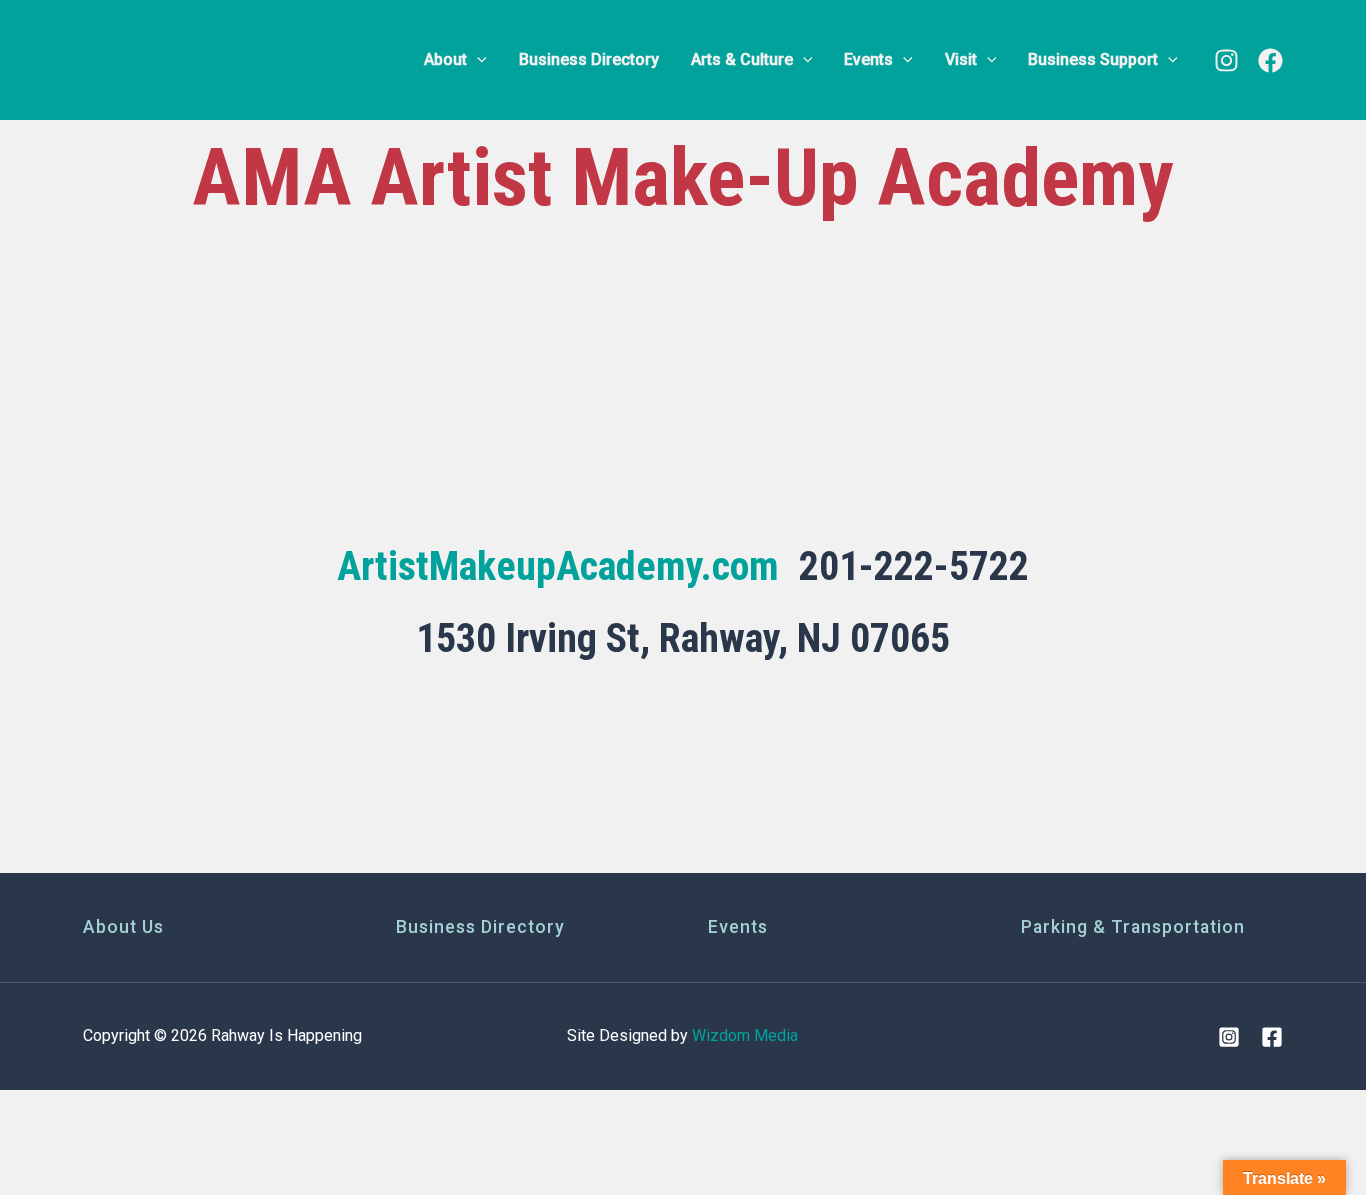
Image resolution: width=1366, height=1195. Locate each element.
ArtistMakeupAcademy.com (558, 566)
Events (738, 927)
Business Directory (480, 927)
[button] (477, 60)
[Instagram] (1226, 60)
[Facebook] (1270, 60)
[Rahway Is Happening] (208, 58)
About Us (123, 927)
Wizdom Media (745, 1035)
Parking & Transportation (1133, 927)
